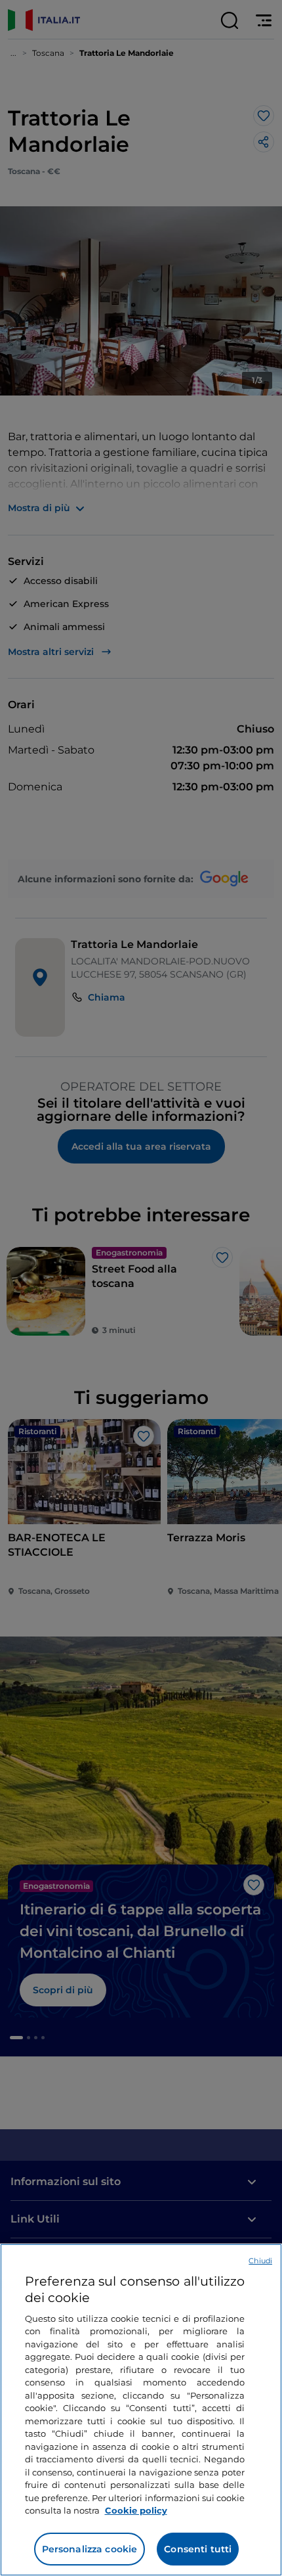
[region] (141, 2410)
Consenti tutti (198, 2549)
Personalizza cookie (90, 2549)
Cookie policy (136, 2510)
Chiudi (260, 2261)
